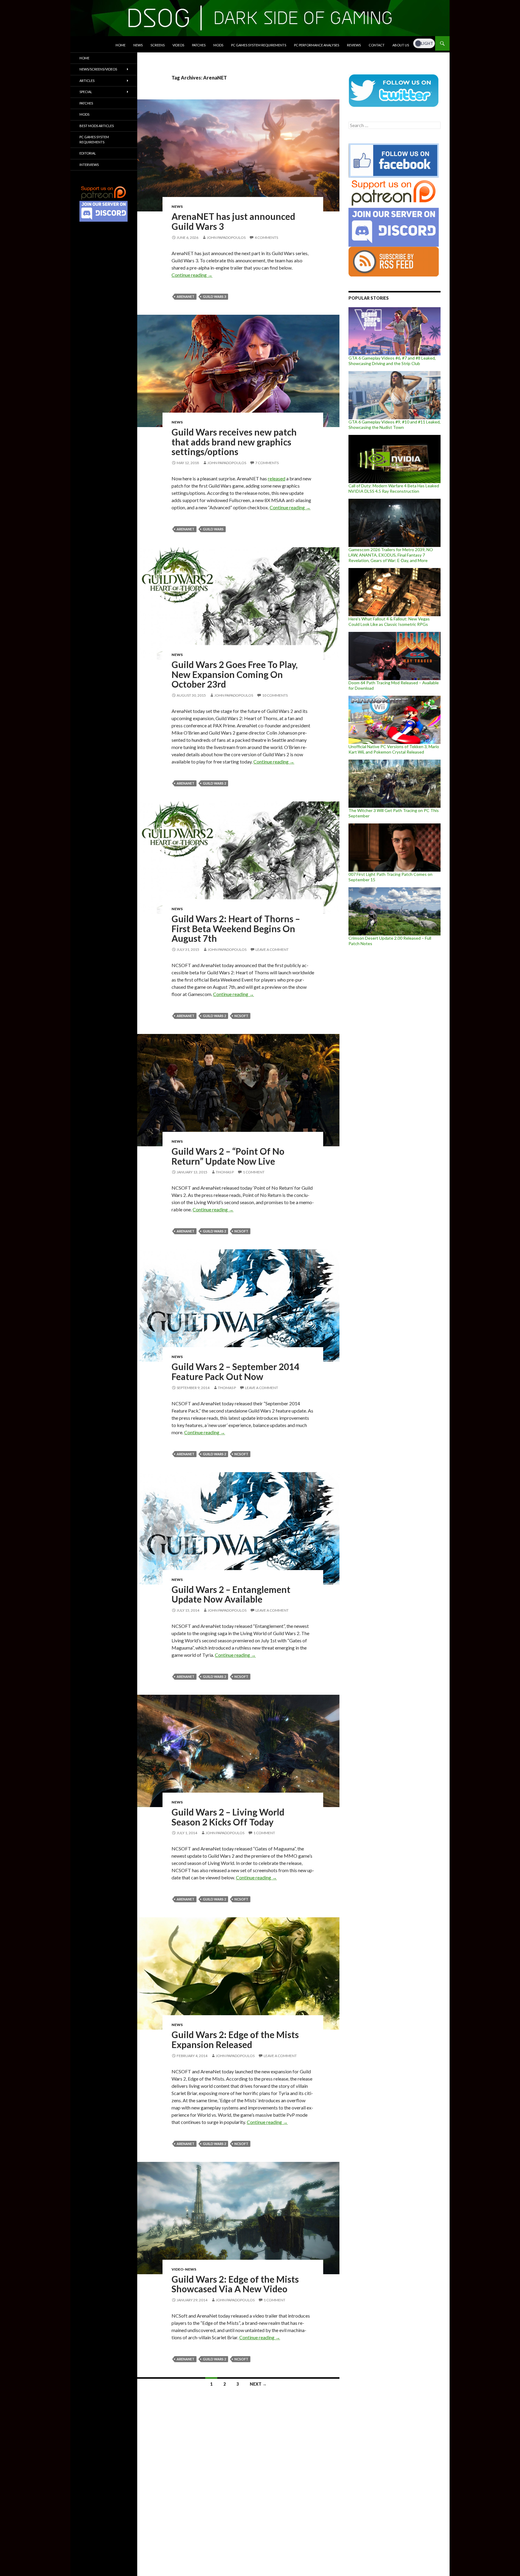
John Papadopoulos (226, 237)
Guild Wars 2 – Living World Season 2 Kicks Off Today (228, 1817)
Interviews (89, 165)
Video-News (184, 2269)
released (277, 478)
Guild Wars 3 (214, 297)
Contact (377, 45)
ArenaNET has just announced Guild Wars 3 (233, 221)
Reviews (354, 45)
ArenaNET (186, 297)
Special (86, 92)
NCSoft (241, 1016)
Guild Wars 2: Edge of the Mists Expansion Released (235, 2039)
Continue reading (192, 275)
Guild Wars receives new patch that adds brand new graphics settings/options (234, 442)
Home (121, 45)
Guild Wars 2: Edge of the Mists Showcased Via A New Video (235, 2284)
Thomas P (225, 1172)
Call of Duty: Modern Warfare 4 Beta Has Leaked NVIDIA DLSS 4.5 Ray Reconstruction (394, 488)
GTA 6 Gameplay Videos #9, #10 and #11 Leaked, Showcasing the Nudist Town (395, 425)
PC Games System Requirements (259, 45)
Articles (87, 81)
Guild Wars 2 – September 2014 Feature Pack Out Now (235, 1371)
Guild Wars (213, 529)
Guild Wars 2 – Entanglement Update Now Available (231, 1594)
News (138, 45)
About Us (401, 45)
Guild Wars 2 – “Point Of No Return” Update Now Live (228, 1156)
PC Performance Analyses (317, 45)
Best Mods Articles (97, 126)
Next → (258, 2384)
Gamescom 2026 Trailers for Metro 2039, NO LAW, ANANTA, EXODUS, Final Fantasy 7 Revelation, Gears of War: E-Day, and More (391, 555)
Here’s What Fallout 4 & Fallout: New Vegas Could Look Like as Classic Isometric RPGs (389, 621)
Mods (218, 45)
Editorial (88, 153)
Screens (158, 45)
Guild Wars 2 (214, 783)
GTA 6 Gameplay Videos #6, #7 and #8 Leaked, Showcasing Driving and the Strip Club (392, 361)
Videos (178, 45)
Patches (199, 45)
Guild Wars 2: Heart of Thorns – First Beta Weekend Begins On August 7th (236, 928)
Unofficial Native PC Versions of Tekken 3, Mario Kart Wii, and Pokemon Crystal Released (394, 749)
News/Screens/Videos (98, 69)
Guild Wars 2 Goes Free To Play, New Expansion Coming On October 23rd (235, 674)
